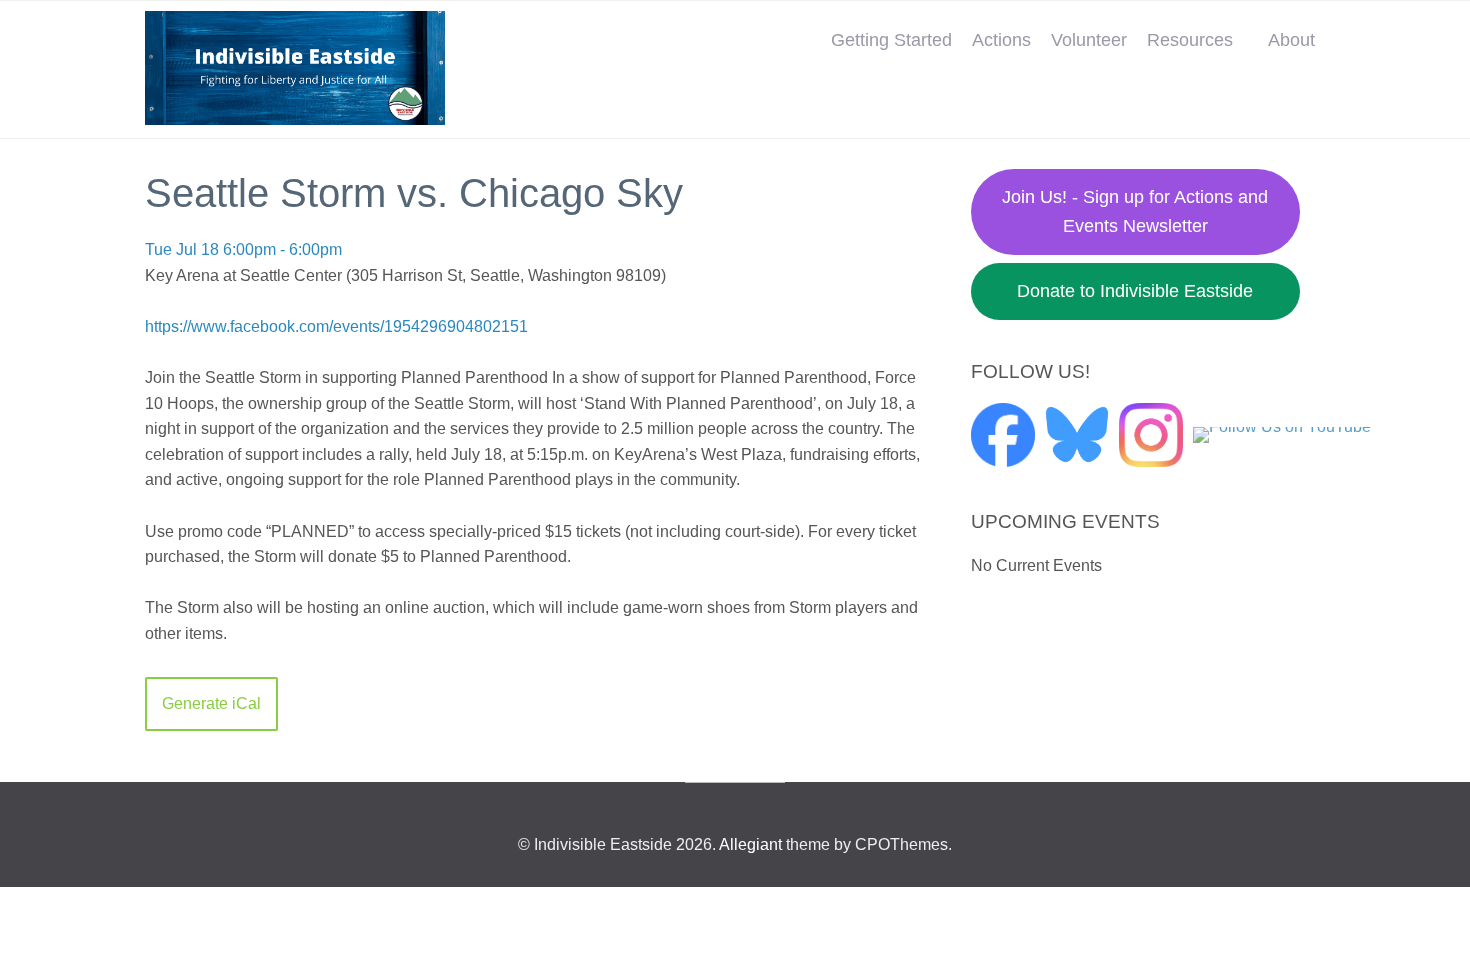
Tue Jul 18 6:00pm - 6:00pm (243, 249)
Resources (1190, 40)
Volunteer (1089, 40)
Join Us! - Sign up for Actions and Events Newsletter (1135, 211)
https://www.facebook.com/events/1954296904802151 (336, 326)
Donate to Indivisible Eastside (1135, 291)
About (1291, 40)
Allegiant (750, 844)
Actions (1001, 40)
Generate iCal (211, 703)
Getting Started (891, 40)
